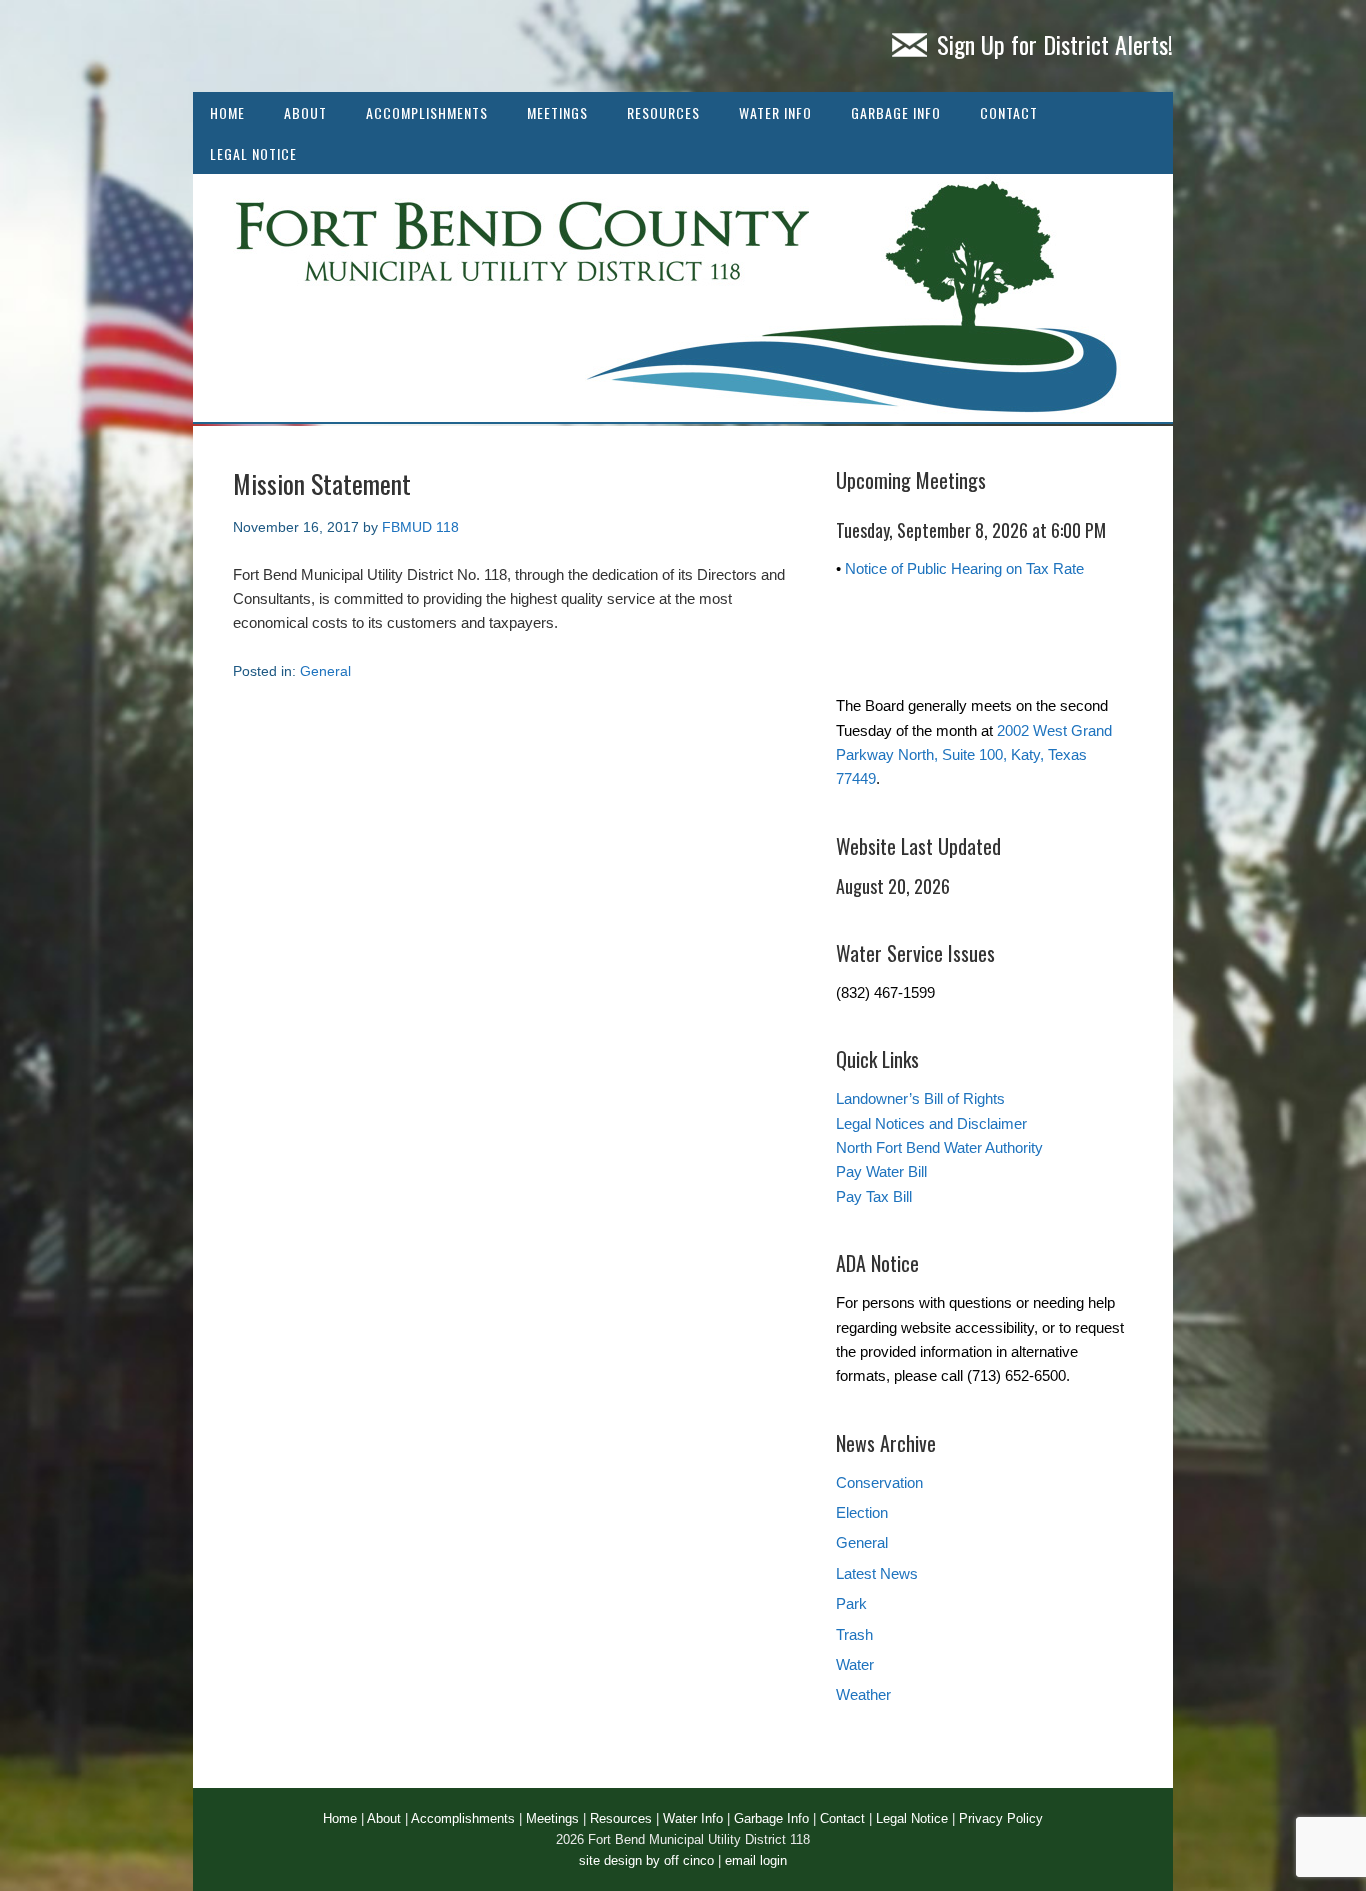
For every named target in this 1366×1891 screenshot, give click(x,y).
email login (756, 1860)
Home (227, 112)
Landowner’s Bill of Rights (920, 1098)
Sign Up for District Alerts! (1055, 44)
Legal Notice (253, 153)
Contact (1009, 112)
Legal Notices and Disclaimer (931, 1123)
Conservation (879, 1482)
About (305, 112)
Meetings (557, 112)
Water (855, 1664)
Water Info (775, 112)
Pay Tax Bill (874, 1196)
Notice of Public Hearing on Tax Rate (964, 568)
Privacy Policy (1001, 1818)
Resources (663, 112)
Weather (863, 1694)
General (325, 671)
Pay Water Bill (881, 1171)
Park (851, 1603)
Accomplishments (427, 112)
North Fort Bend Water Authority (939, 1147)
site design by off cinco (646, 1860)
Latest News (877, 1573)
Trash (854, 1634)
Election (862, 1512)
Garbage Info (896, 112)
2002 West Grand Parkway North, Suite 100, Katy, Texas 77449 (974, 755)
